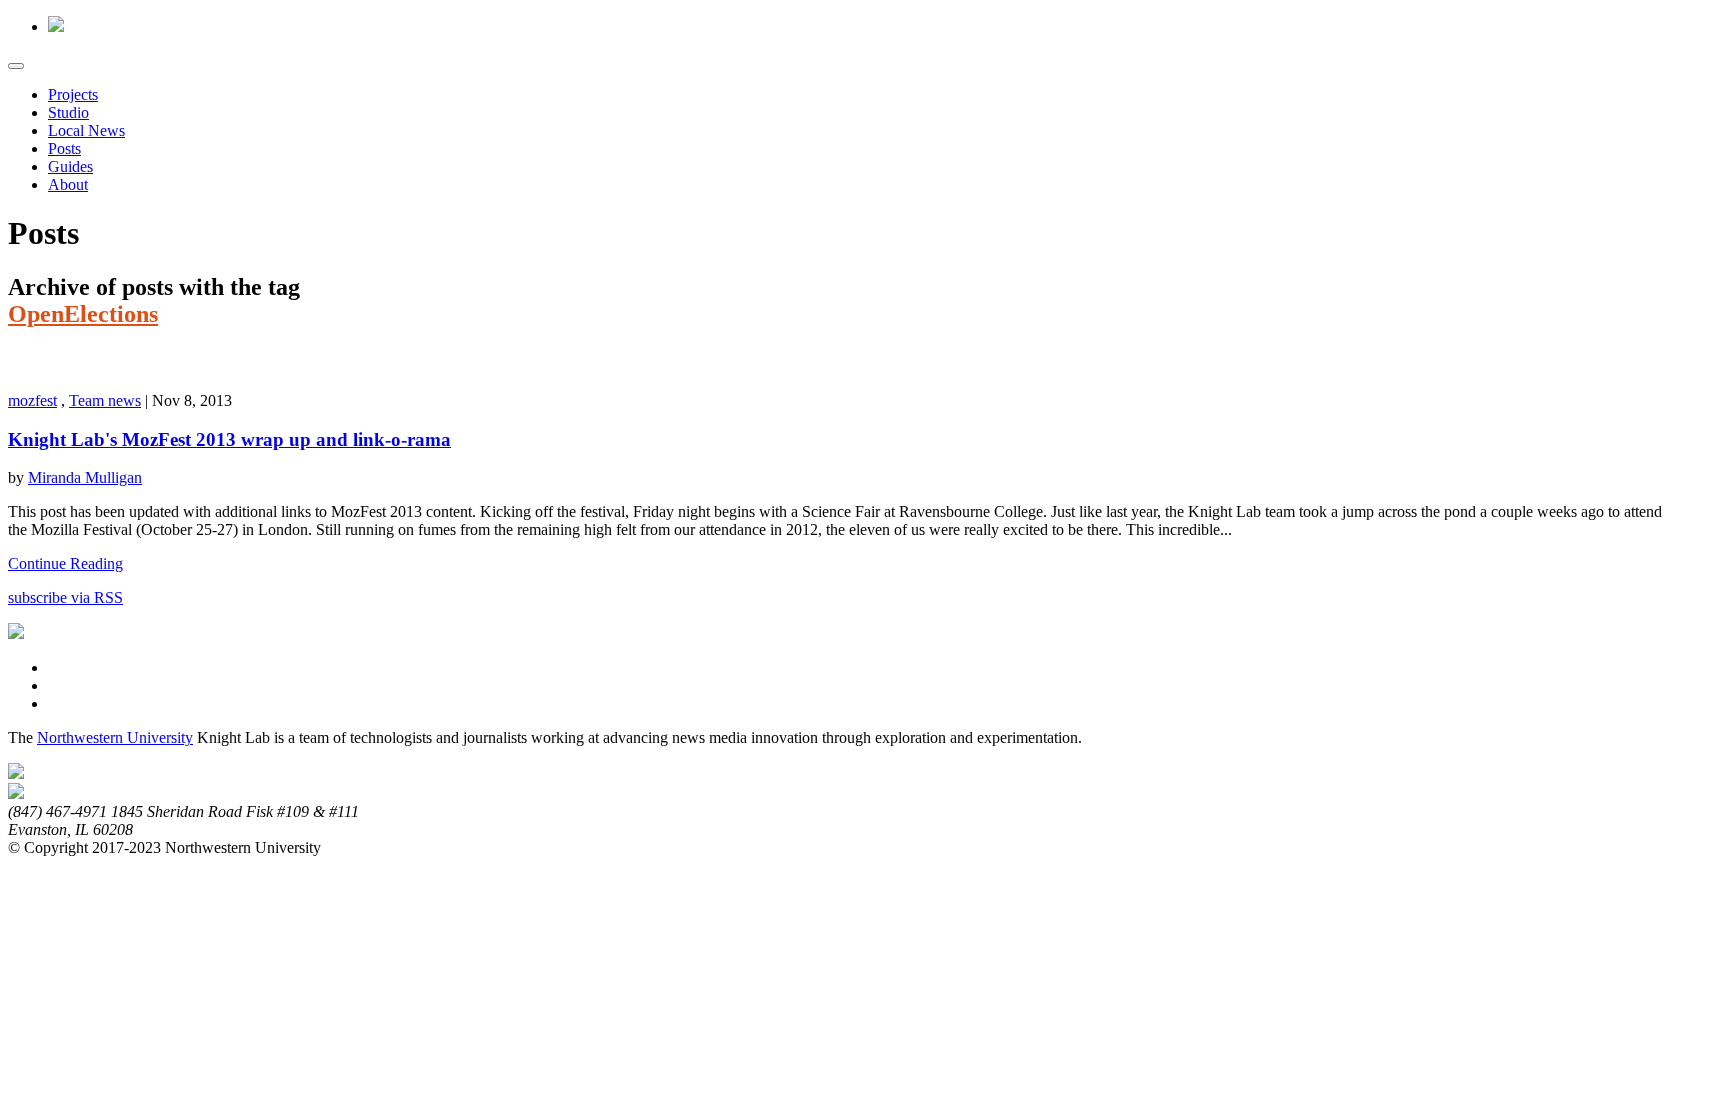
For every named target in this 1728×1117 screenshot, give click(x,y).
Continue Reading (65, 563)
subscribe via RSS (65, 597)
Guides (70, 166)
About (68, 184)
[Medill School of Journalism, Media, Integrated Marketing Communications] (16, 773)
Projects (73, 94)
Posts (64, 148)
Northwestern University (115, 737)
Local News (86, 130)
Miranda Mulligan (85, 477)
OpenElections (83, 314)
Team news (105, 400)
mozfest (32, 400)
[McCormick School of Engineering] (16, 793)
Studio (68, 112)
